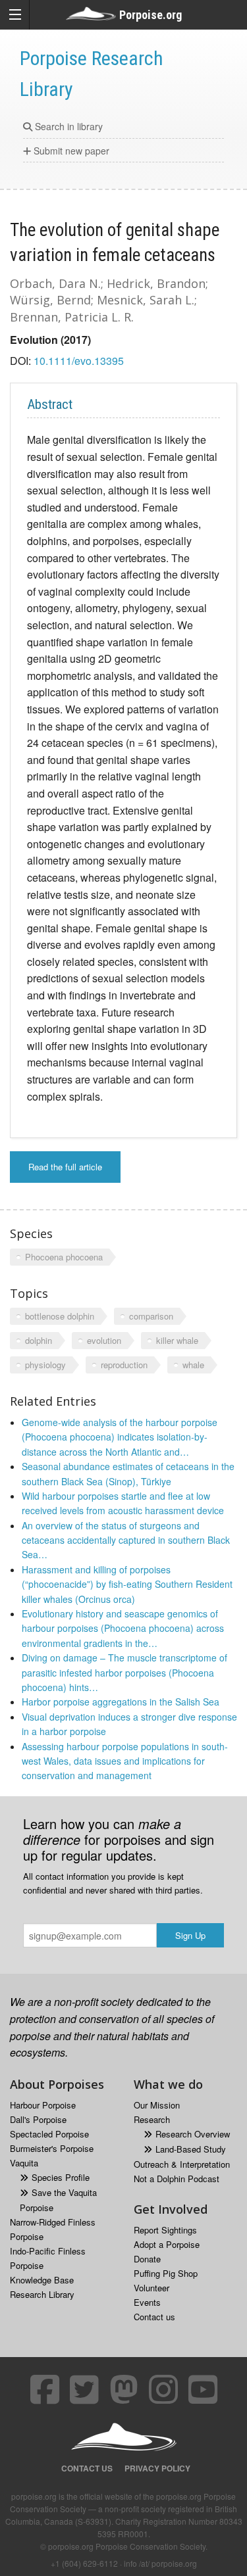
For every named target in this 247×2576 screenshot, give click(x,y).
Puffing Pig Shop (166, 2273)
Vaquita (24, 2163)
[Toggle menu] (15, 15)
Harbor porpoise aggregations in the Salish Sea (121, 1702)
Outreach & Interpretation (182, 2164)
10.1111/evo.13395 (79, 361)
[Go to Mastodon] (124, 2389)
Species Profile (61, 2177)
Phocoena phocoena (64, 1257)
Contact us (154, 2317)
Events (147, 2302)
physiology (45, 1365)
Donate (147, 2259)
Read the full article (65, 1167)
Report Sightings (165, 2230)
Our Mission (157, 2105)
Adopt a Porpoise (167, 2244)
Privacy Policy (157, 2468)
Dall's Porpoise (38, 2119)
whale (193, 1365)
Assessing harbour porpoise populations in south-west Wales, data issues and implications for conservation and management (125, 1761)
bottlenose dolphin (60, 1316)
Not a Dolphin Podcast (177, 2179)
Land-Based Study (191, 2149)
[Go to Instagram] (163, 2389)
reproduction (124, 1365)
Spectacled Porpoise (49, 2134)
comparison (151, 1316)
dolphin (39, 1340)
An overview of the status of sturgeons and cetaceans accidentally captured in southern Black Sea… (126, 1540)
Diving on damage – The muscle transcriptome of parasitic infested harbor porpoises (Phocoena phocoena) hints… (124, 1672)
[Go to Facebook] (45, 2389)
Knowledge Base (42, 2280)
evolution (104, 1340)
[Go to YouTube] (203, 2389)
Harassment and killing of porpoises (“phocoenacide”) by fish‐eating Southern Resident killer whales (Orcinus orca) (127, 1584)
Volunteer (151, 2288)
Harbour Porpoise (43, 2105)
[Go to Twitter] (84, 2389)
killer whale (177, 1340)
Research (152, 2119)
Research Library (42, 2294)
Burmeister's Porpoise (52, 2148)
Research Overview (193, 2134)
